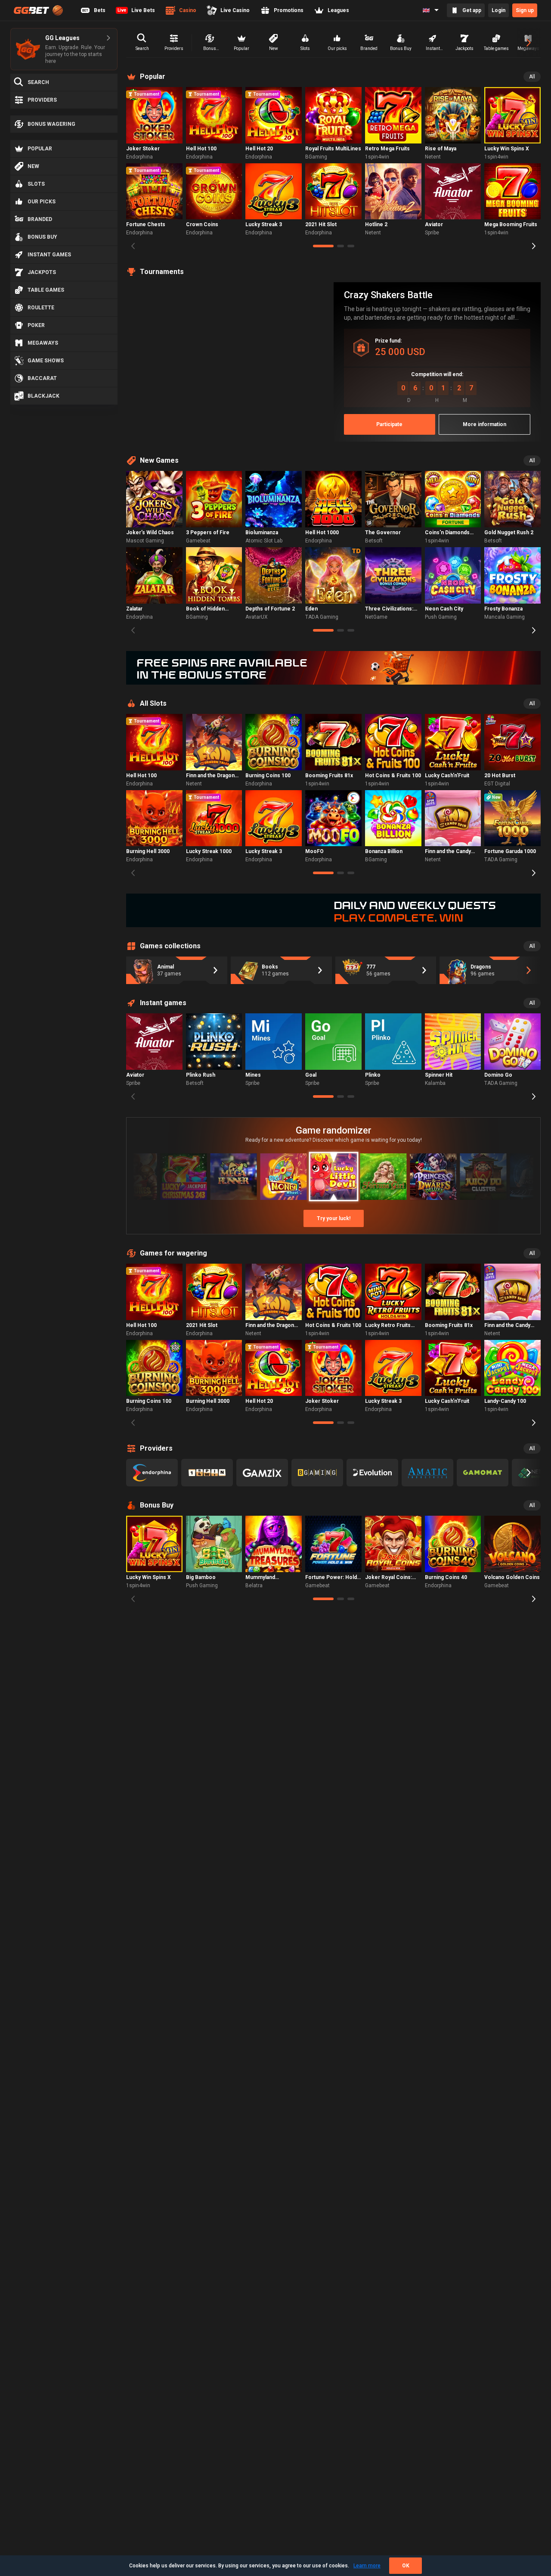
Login (498, 10)
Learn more (367, 2566)
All (532, 77)
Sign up (525, 10)
